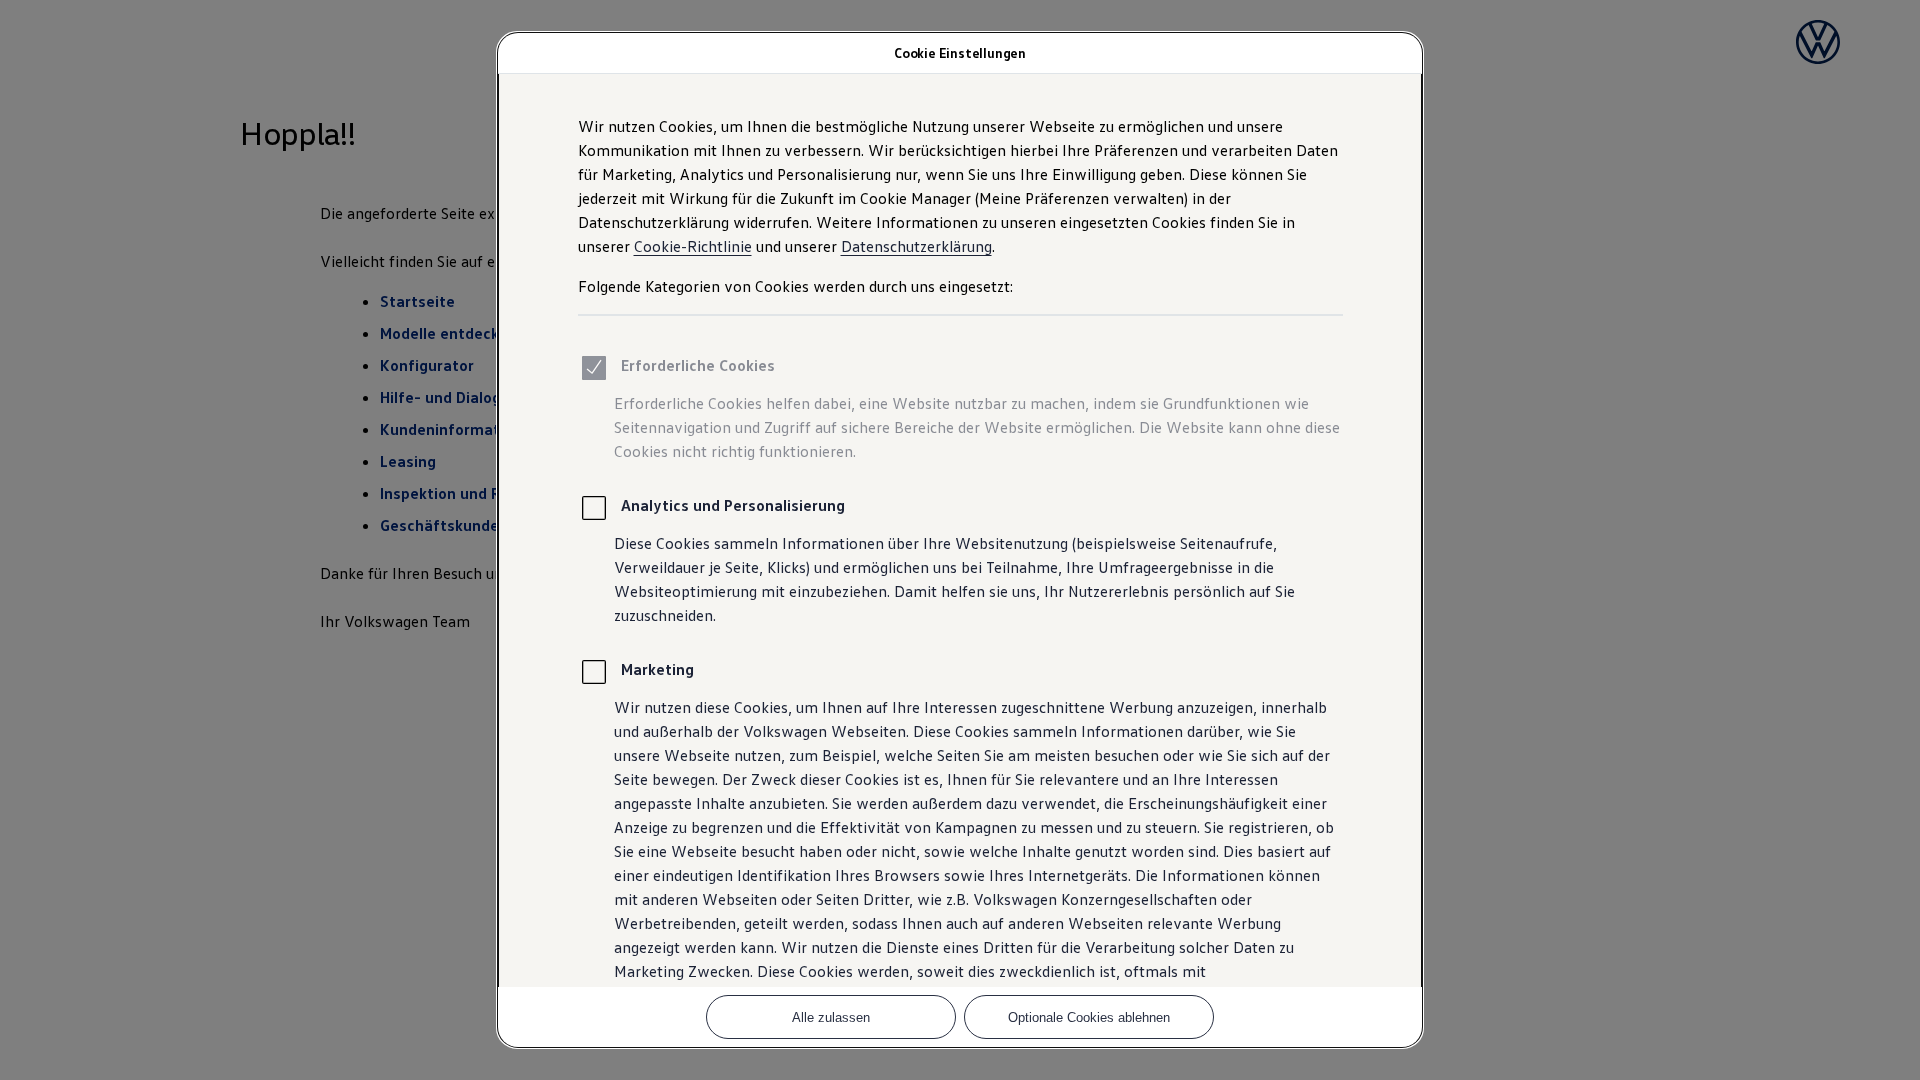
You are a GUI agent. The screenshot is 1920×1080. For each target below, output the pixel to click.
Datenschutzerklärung (916, 246)
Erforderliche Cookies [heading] (698, 365)
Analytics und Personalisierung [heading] (733, 505)
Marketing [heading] (657, 669)
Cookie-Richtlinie (693, 246)
